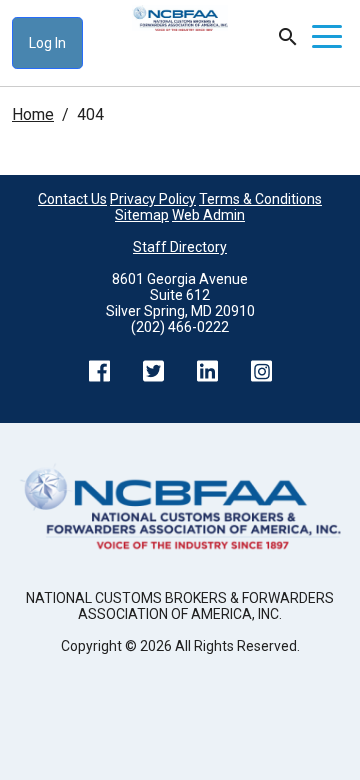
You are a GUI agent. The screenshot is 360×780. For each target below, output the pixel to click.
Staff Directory (180, 247)
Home (33, 114)
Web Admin (208, 215)
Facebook (99, 371)
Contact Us (72, 199)
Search (288, 37)
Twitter (153, 371)
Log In (47, 43)
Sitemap (142, 215)
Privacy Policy (153, 199)
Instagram (261, 371)
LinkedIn (207, 371)
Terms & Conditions (260, 199)
